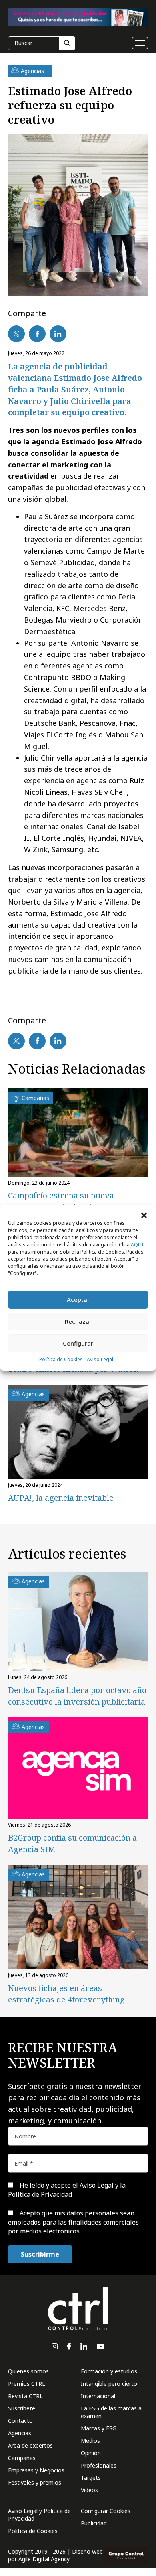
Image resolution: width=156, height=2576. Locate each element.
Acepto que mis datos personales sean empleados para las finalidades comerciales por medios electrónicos (73, 2222)
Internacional (98, 2396)
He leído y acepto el (67, 2190)
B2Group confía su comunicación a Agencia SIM (72, 1843)
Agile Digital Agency (44, 2559)
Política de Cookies (61, 1359)
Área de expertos (30, 2445)
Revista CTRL (25, 2396)
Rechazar (78, 1321)
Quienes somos (28, 2371)
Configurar (78, 1343)
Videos (89, 2490)
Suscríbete (22, 2408)
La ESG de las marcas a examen (111, 2412)
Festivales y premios (35, 2482)
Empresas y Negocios (36, 2470)
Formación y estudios (109, 2371)
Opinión (91, 2453)
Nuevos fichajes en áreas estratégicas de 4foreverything (66, 1994)
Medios (90, 2441)
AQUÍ (137, 1245)
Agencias (20, 2433)
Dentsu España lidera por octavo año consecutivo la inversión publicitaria (77, 1696)
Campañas (22, 2458)
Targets (91, 2478)
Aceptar (78, 1299)
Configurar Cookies (106, 2511)
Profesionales (99, 2465)
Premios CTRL (27, 2384)
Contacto (20, 2421)
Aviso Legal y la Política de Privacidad (67, 2190)
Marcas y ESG (99, 2428)
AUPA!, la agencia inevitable (61, 1498)
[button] (144, 1215)
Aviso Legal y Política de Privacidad (39, 2515)
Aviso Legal (100, 1359)
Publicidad (94, 2523)
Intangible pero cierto (109, 2384)
